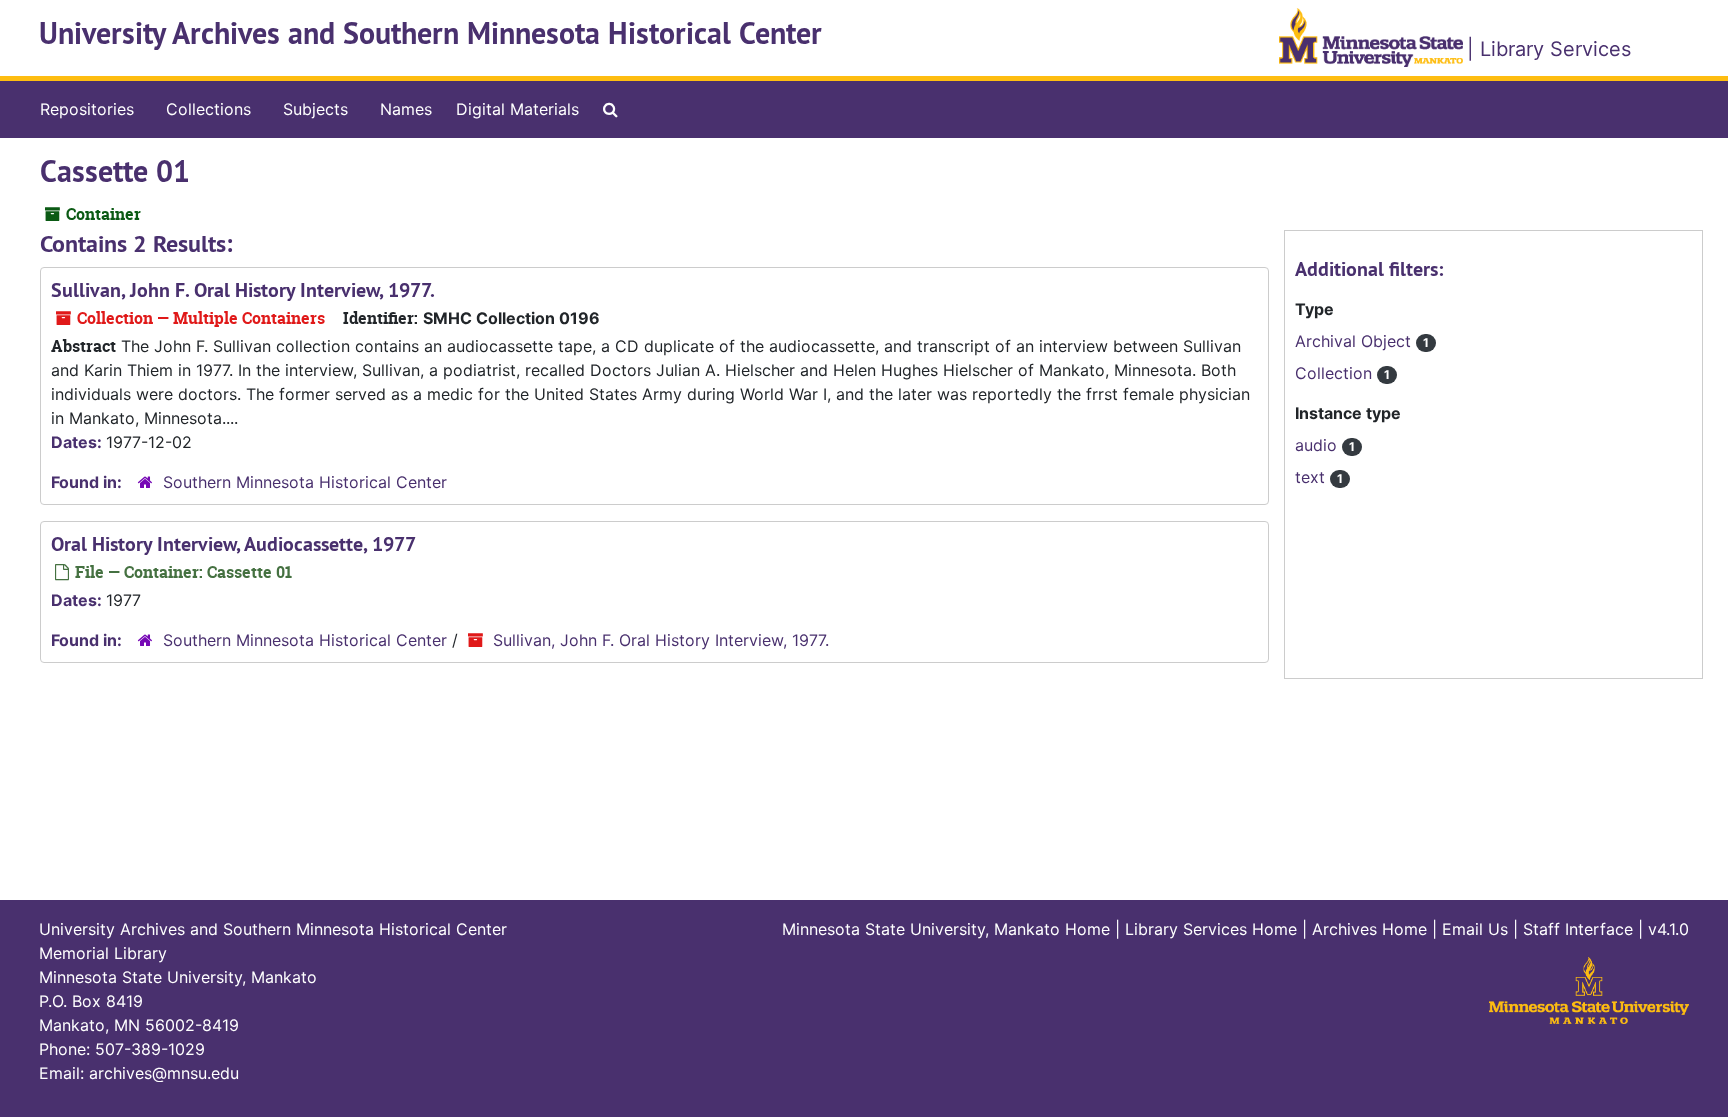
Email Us (1475, 929)
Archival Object (1355, 341)
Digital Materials (517, 109)
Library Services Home (1211, 929)
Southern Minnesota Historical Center (305, 482)
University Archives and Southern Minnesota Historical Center (430, 33)
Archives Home (1369, 929)
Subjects (315, 109)
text (1312, 477)
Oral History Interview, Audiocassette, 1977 (233, 544)
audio (1318, 445)
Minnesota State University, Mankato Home (946, 929)
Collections (208, 109)
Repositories (87, 109)
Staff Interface (1578, 929)
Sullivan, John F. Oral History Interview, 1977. (243, 290)
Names (406, 109)
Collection (1336, 373)
